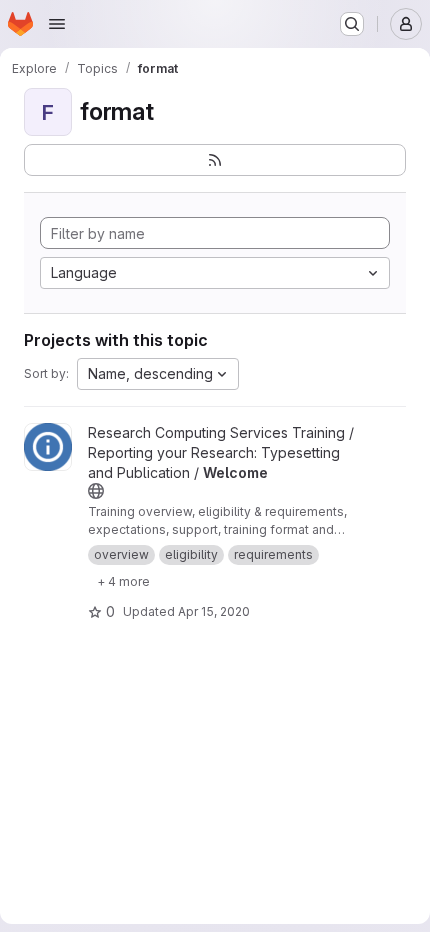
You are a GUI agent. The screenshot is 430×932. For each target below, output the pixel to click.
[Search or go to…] (352, 24)
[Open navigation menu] (57, 24)
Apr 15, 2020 (214, 611)
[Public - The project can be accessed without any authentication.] (96, 491)
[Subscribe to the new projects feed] (215, 160)
